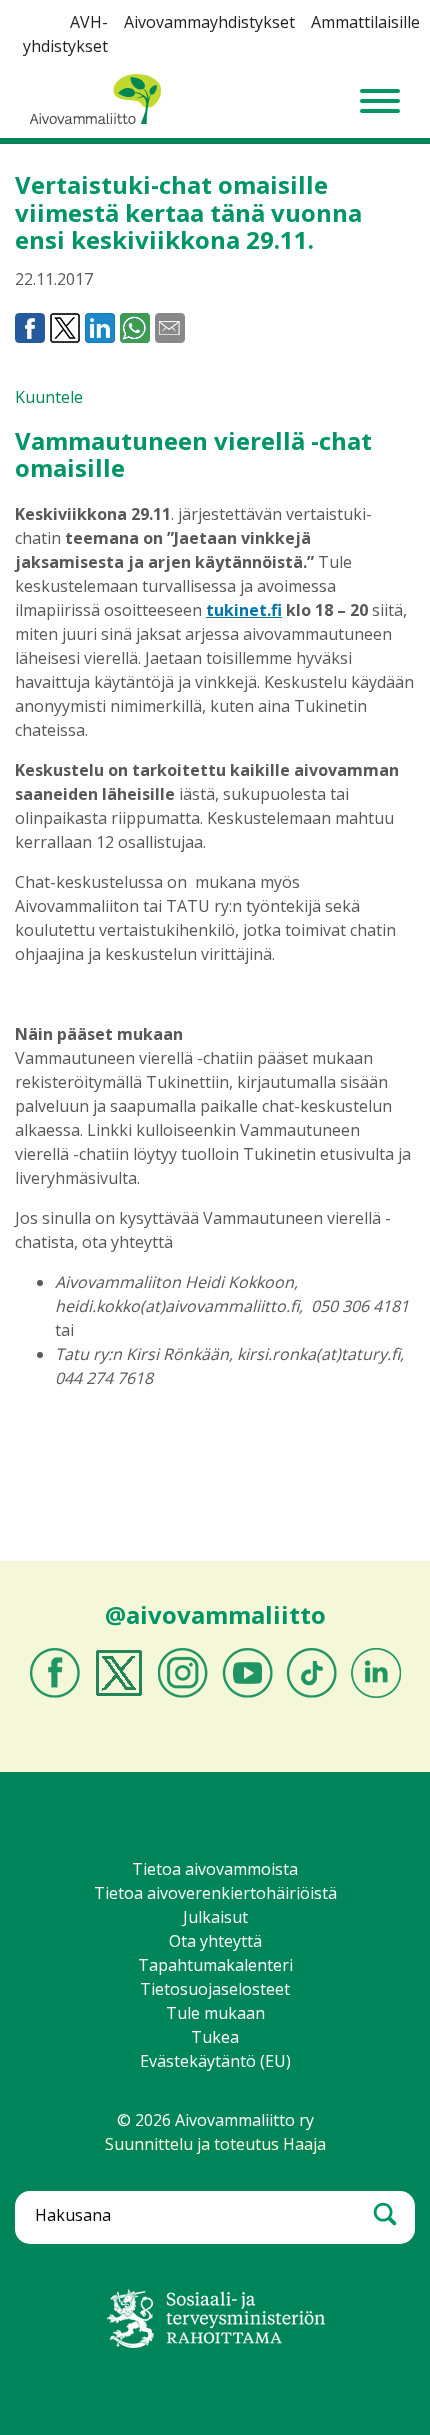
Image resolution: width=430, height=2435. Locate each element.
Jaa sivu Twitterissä (65, 328)
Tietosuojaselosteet (215, 1989)
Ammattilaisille (365, 22)
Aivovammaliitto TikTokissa (312, 1673)
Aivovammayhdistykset (209, 22)
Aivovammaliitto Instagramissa (183, 1673)
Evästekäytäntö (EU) (215, 2061)
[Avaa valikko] (380, 101)
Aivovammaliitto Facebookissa (55, 1673)
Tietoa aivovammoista (215, 1869)
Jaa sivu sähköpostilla (170, 328)
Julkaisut (215, 1917)
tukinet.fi (244, 610)
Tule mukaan (215, 2013)
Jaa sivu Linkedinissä (100, 328)
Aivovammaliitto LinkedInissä (376, 1673)
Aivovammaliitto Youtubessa (247, 1673)
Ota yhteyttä (215, 1941)
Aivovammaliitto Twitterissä (119, 1673)
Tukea (215, 2037)
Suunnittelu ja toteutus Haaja (215, 2144)
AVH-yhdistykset (65, 34)
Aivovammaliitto (90, 123)
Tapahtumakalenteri (215, 1965)
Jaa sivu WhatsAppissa (135, 328)
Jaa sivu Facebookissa (30, 328)
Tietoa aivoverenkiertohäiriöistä (215, 1893)
